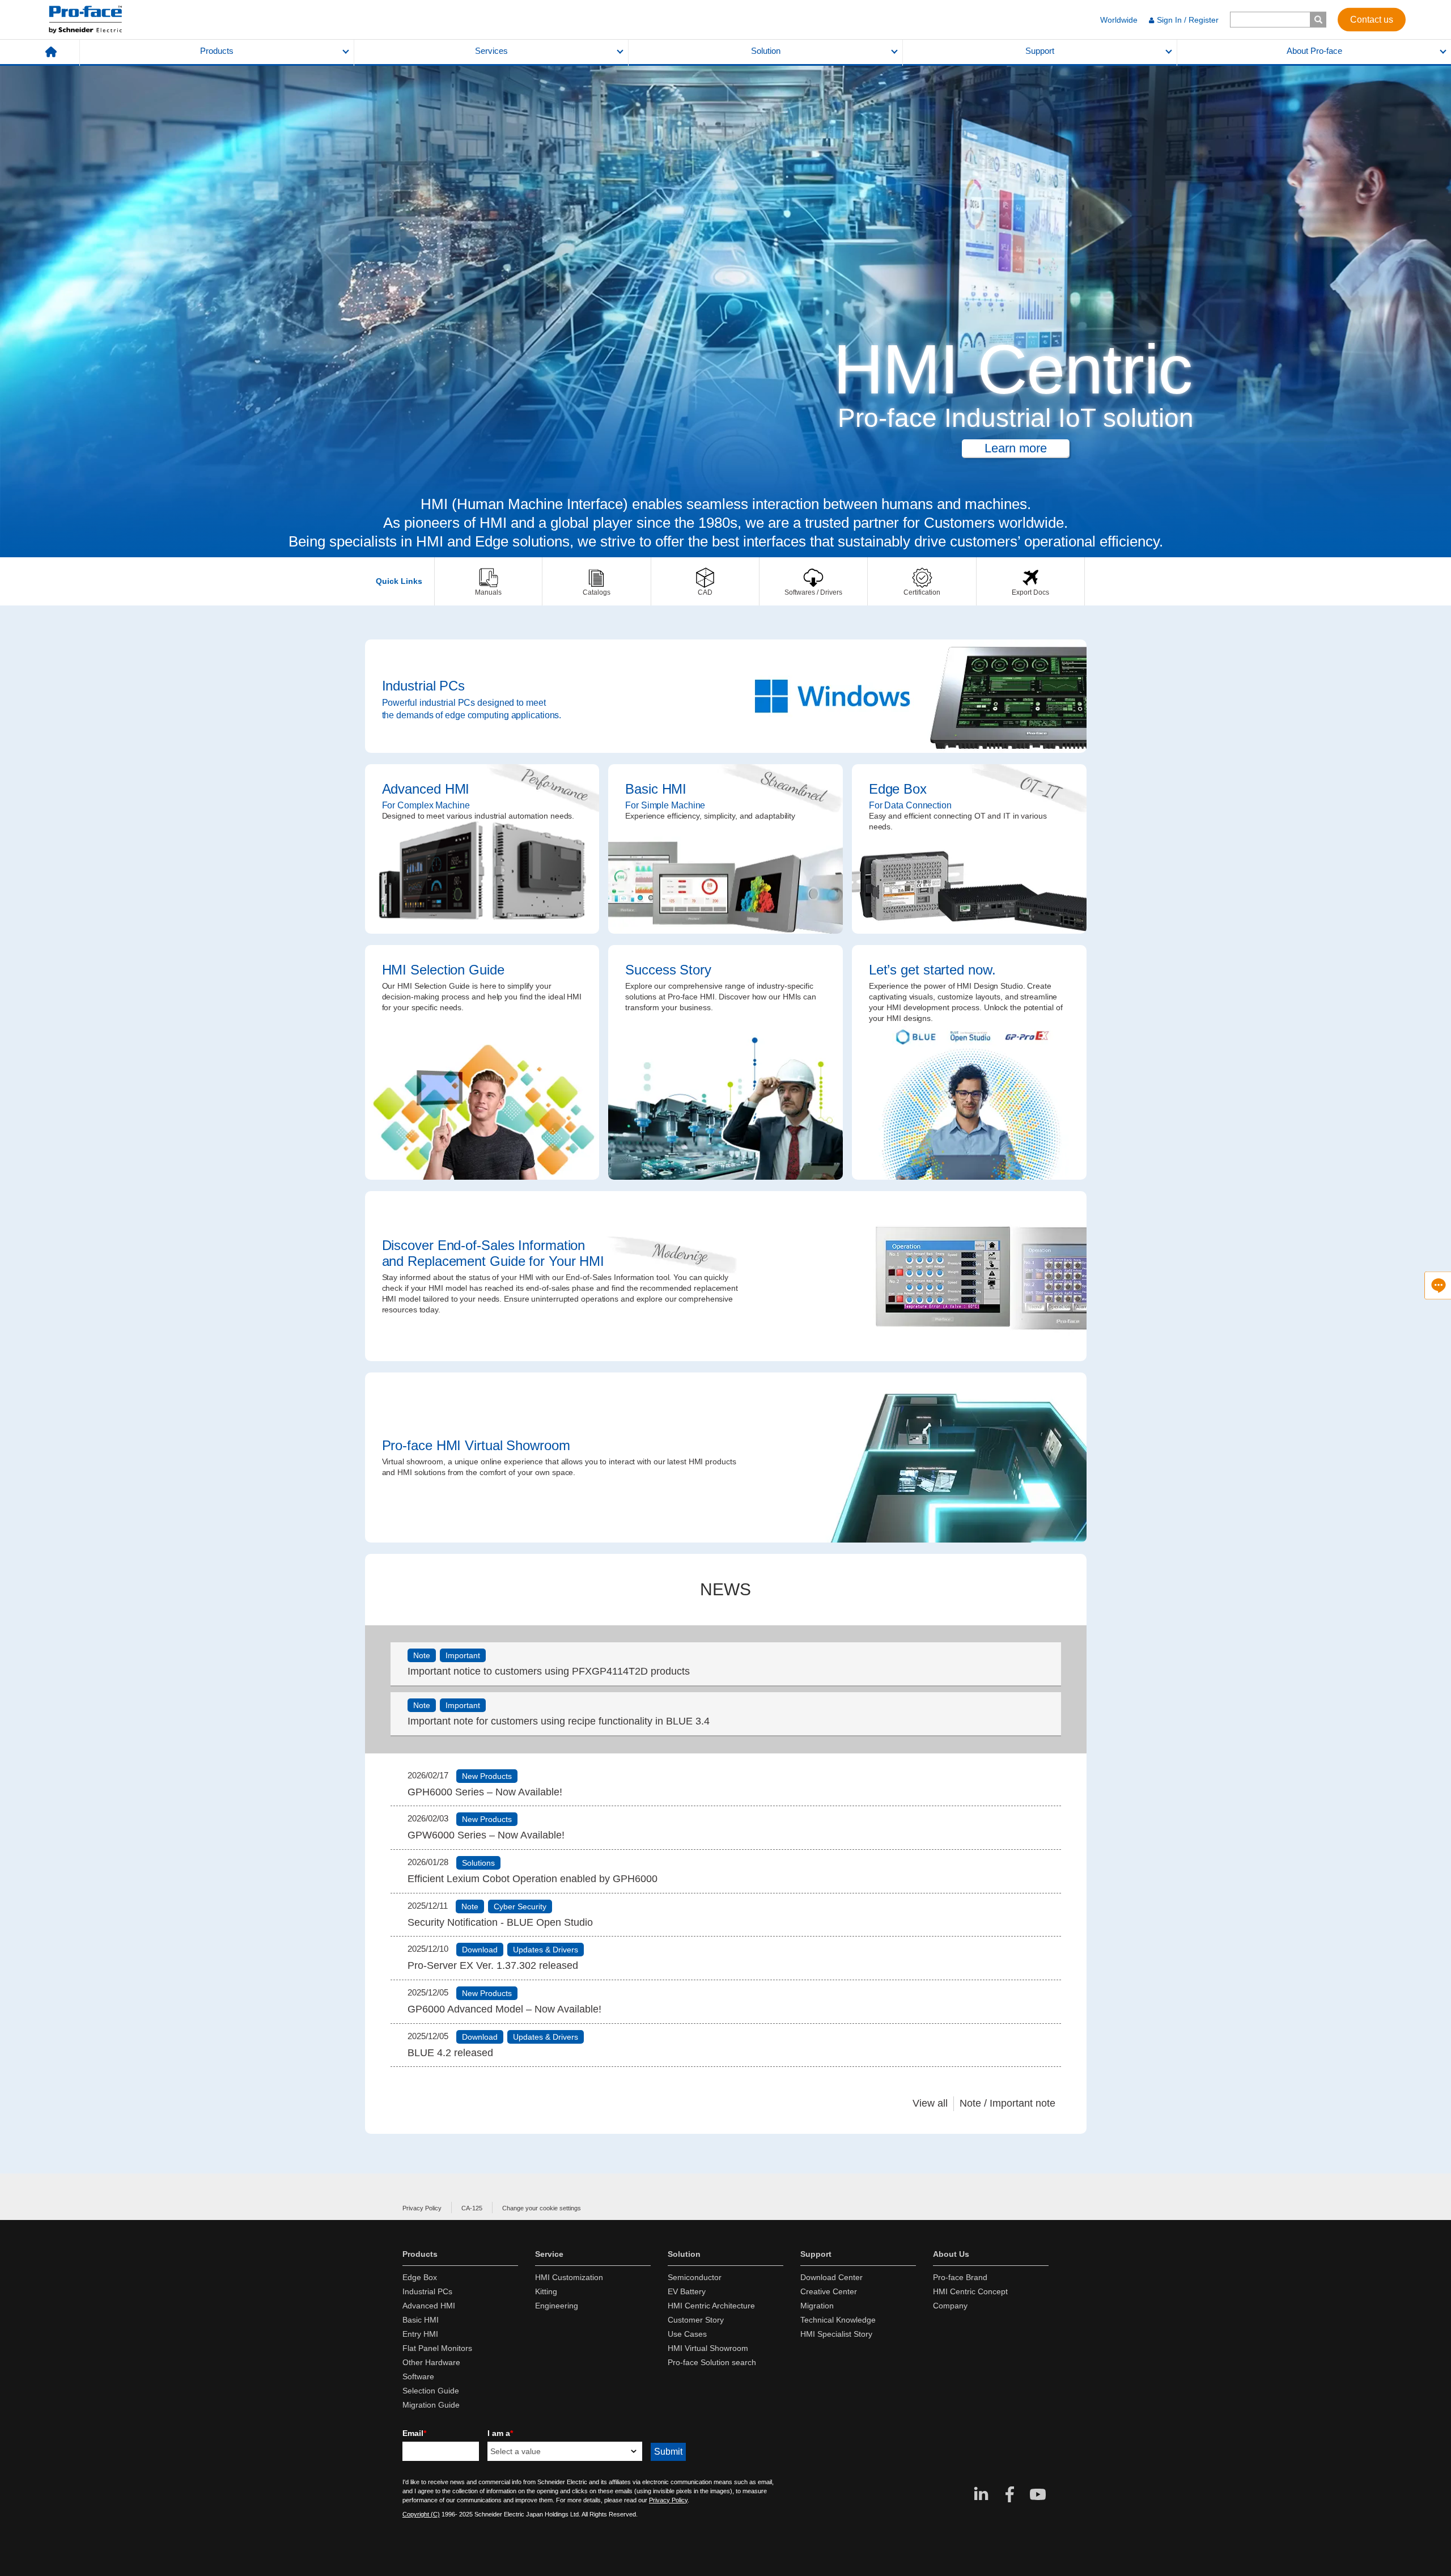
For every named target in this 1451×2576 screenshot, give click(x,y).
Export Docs (1030, 581)
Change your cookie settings (542, 2208)
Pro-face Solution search (712, 2362)
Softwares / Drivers (813, 581)
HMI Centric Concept (970, 2291)
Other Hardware (431, 2362)
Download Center (831, 2277)
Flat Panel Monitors (437, 2348)
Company (950, 2306)
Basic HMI (725, 849)
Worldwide (1119, 20)
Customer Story (696, 2320)
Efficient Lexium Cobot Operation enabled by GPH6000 (533, 1879)
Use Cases (687, 2334)
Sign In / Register (1188, 20)
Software (418, 2376)
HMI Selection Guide (482, 1062)
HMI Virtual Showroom (708, 2348)
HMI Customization (569, 2277)
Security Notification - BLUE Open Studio (500, 1922)
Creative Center (829, 2291)
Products (217, 51)
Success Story (725, 1062)
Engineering (557, 2306)
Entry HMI (420, 2334)
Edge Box (969, 849)
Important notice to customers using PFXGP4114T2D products (549, 1671)
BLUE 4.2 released (450, 2053)
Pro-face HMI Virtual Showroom (726, 1458)
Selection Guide (431, 2391)
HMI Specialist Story (836, 2334)
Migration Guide (431, 2405)
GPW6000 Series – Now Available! (486, 1835)
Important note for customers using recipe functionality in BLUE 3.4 (559, 1721)
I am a (500, 2433)
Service (549, 2254)
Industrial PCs (726, 696)
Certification (922, 581)
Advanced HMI (482, 849)
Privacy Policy (422, 2208)
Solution (766, 51)
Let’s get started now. (969, 1062)
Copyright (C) (421, 2514)
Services (491, 51)
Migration (817, 2306)
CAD (705, 581)
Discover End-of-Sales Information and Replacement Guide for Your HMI (726, 1276)
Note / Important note (1007, 2103)
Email (414, 2433)
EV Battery (687, 2291)
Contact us (1372, 19)
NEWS (725, 1589)
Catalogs (596, 581)
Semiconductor (695, 2277)
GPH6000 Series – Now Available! (485, 1792)
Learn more (1016, 448)
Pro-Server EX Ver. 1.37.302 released (493, 1965)
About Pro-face (1314, 51)
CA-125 (472, 2208)
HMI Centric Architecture (711, 2306)
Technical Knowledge (838, 2320)
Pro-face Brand (960, 2277)
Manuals (488, 581)
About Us (951, 2254)
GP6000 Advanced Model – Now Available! (504, 2009)
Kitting (546, 2291)
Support (1040, 51)
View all (930, 2103)
